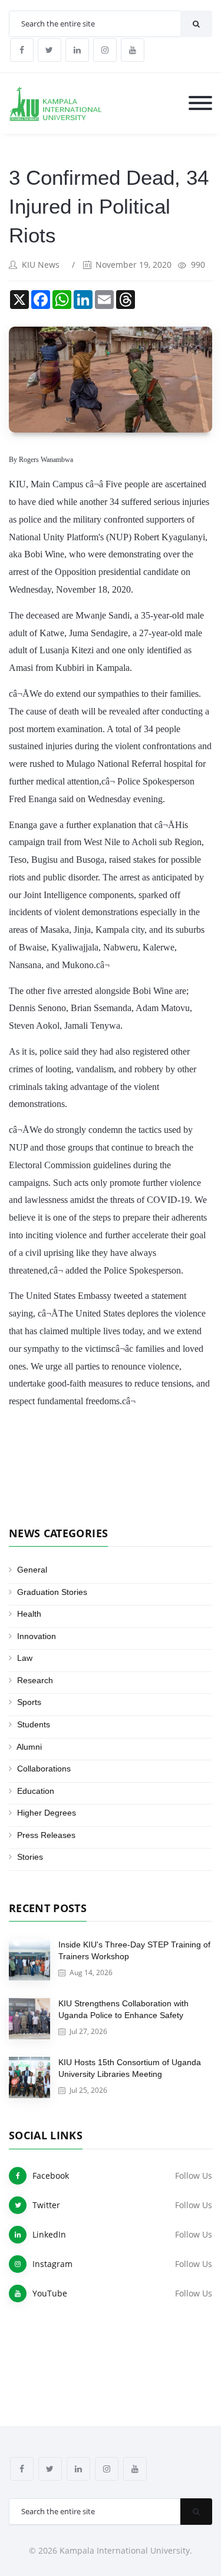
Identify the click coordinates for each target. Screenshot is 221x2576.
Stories (30, 1857)
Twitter (46, 2205)
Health (29, 1614)
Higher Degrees (47, 1813)
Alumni (29, 1747)
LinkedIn (49, 2234)
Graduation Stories (52, 1592)
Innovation (37, 1636)
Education (36, 1791)
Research (35, 1680)
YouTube (50, 2293)
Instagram (52, 2264)
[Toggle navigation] (200, 104)
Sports (29, 1702)
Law (25, 1658)
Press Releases (46, 1835)
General (32, 1570)
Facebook (51, 2176)
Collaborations (44, 1769)
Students (34, 1724)
